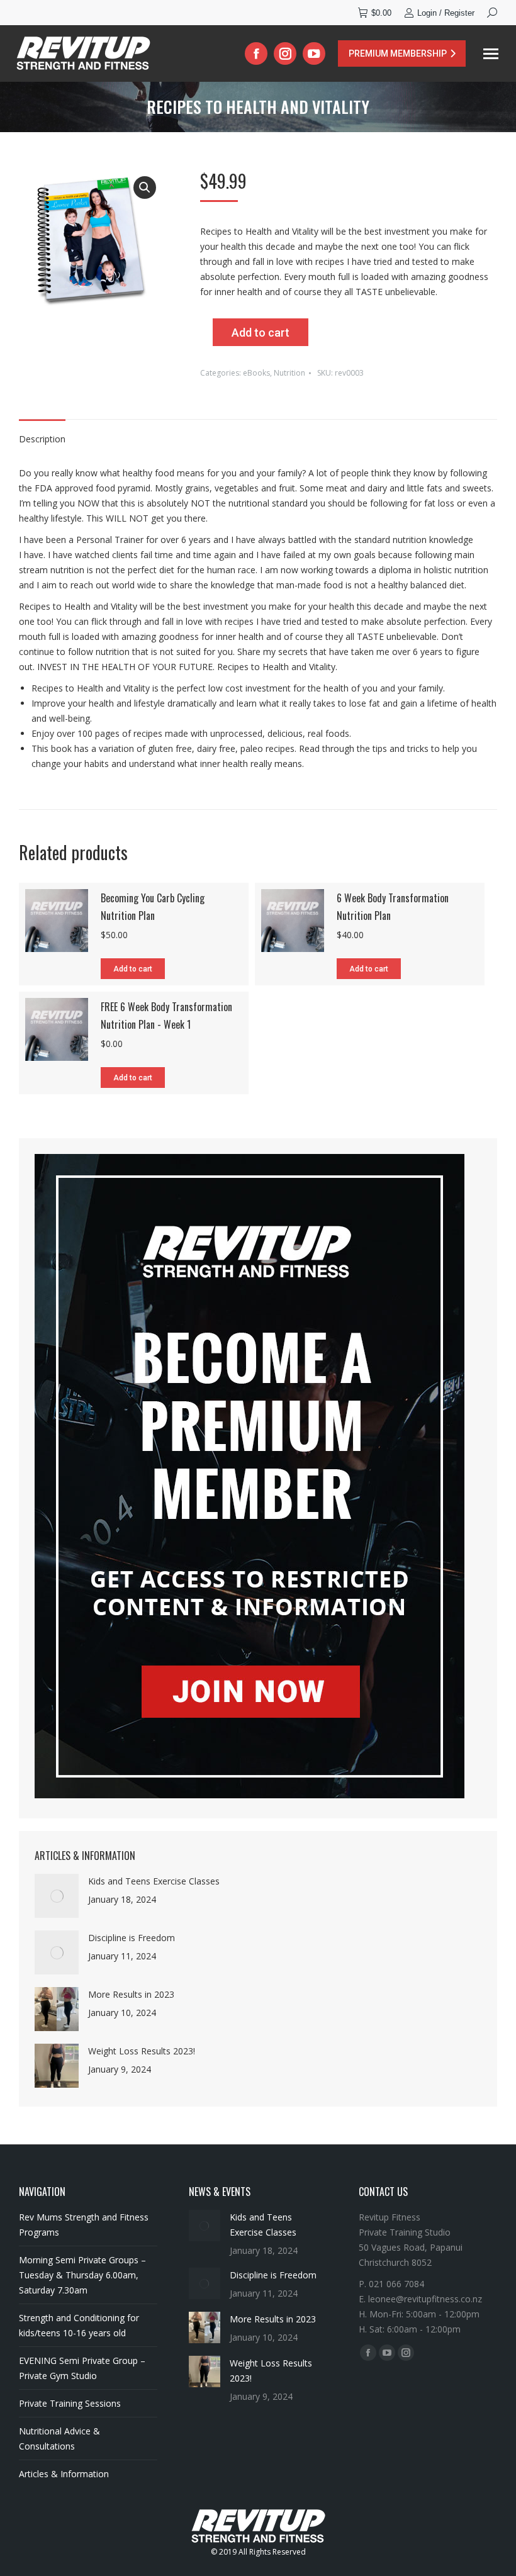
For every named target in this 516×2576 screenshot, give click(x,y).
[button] (145, 188)
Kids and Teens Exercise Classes (154, 1881)
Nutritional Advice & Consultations (59, 2439)
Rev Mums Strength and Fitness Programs (84, 2225)
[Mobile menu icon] (491, 54)
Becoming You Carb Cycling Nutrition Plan (153, 907)
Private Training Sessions (70, 2403)
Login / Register (446, 13)
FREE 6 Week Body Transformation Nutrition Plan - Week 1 (166, 1016)
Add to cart (261, 333)
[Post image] (57, 1896)
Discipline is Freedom (132, 1938)
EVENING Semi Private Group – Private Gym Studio (82, 2368)
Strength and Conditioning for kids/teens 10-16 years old (79, 2325)
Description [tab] (42, 439)
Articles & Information (64, 2474)
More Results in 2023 (131, 1994)
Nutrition (289, 373)
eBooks (256, 373)
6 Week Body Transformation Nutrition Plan (393, 907)
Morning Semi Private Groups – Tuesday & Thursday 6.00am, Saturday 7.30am (82, 2275)
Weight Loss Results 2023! (142, 2051)
